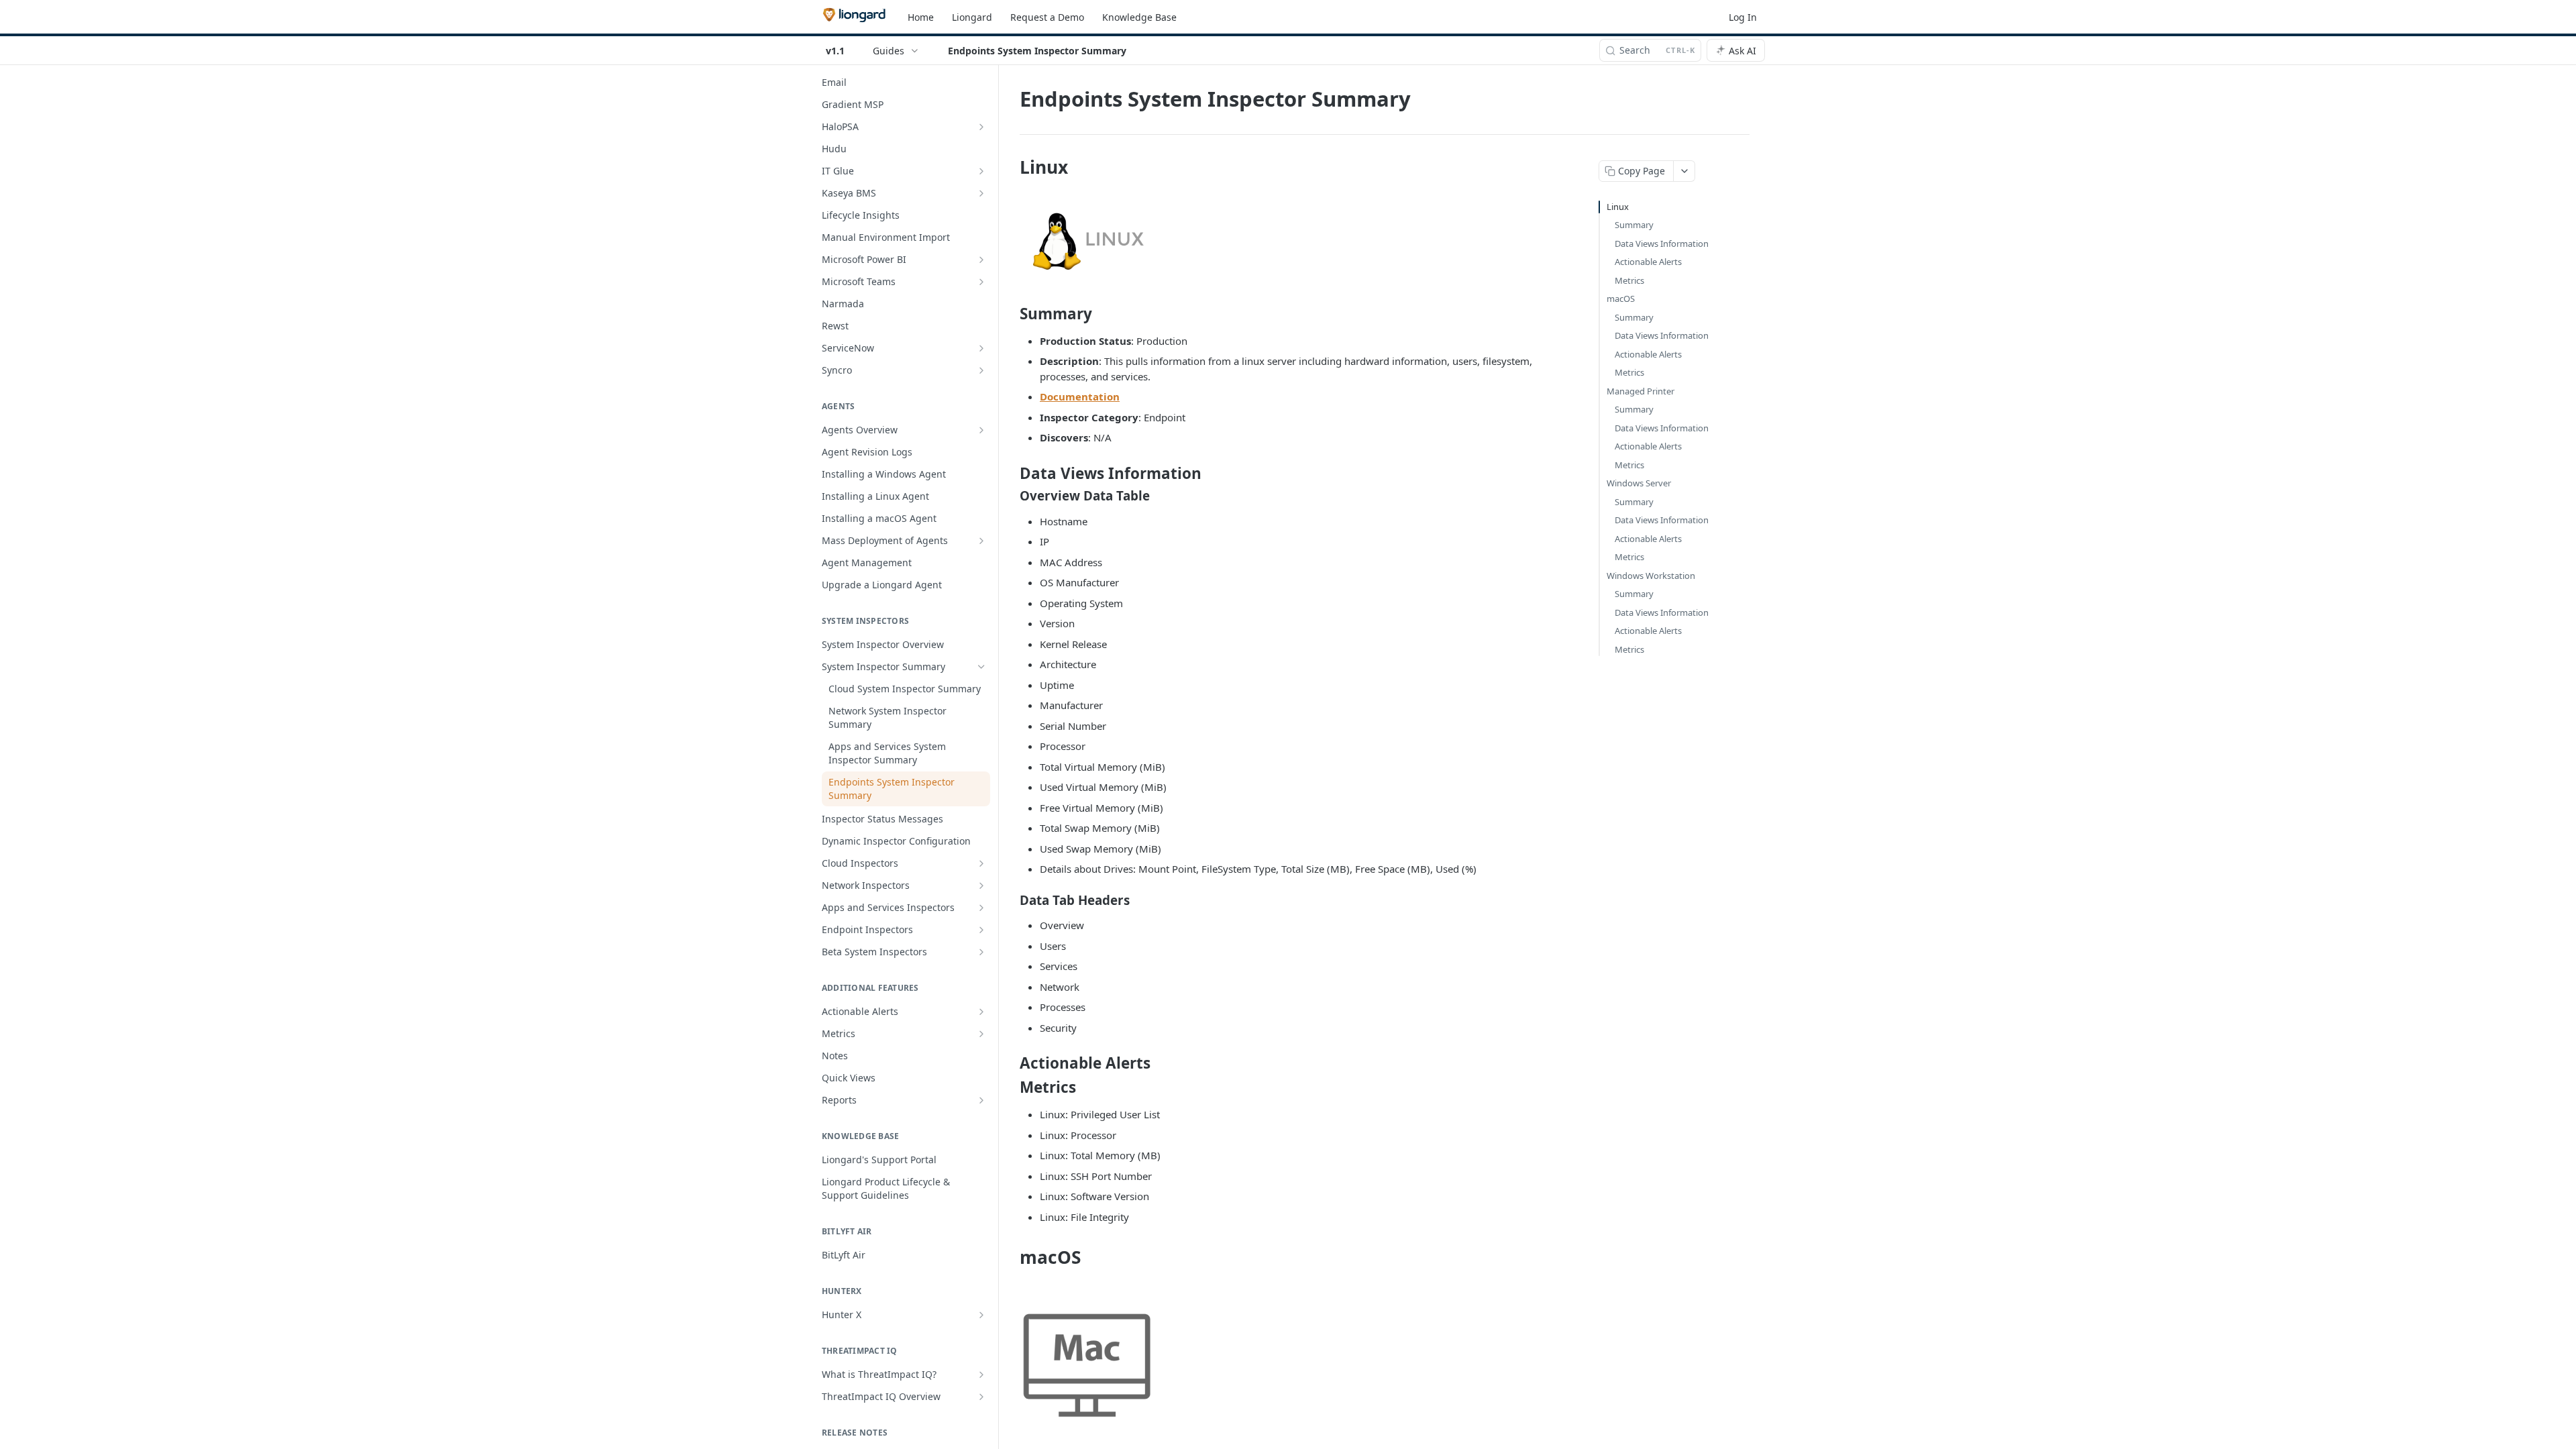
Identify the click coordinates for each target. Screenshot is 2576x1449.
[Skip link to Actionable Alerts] (1011, 1063)
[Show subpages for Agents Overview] (981, 430)
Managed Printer (1641, 391)
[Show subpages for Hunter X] (981, 1315)
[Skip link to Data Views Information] (1011, 474)
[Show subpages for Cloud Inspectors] (981, 863)
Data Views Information (1662, 244)
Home (921, 17)
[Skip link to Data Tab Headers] (1011, 900)
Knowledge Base (1139, 17)
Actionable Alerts (1648, 262)
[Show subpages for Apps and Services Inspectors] (981, 908)
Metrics (1629, 280)
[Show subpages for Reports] (981, 1100)
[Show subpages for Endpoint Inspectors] (981, 930)
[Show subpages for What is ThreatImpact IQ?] (981, 1375)
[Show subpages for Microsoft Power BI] (981, 260)
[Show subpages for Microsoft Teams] (981, 282)
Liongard (972, 17)
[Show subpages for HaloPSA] (981, 127)
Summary (1634, 225)
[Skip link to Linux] (1011, 167)
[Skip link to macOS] (1011, 1257)
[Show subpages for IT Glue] (981, 171)
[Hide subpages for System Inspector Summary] (981, 667)
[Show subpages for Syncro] (981, 370)
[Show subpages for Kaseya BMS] (981, 193)
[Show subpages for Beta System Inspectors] (981, 952)
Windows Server (1639, 483)
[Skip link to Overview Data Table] (1011, 496)
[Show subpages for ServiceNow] (981, 348)
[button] (1288, 239)
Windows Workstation (1651, 576)
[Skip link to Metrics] (1011, 1087)
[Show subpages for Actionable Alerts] (981, 1012)
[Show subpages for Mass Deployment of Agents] (981, 541)
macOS (1621, 299)
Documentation (1080, 396)
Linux (1618, 207)
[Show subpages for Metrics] (981, 1034)
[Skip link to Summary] (1011, 314)
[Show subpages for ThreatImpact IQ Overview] (981, 1397)
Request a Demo (1047, 17)
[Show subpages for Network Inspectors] (981, 885)
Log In (1743, 17)
